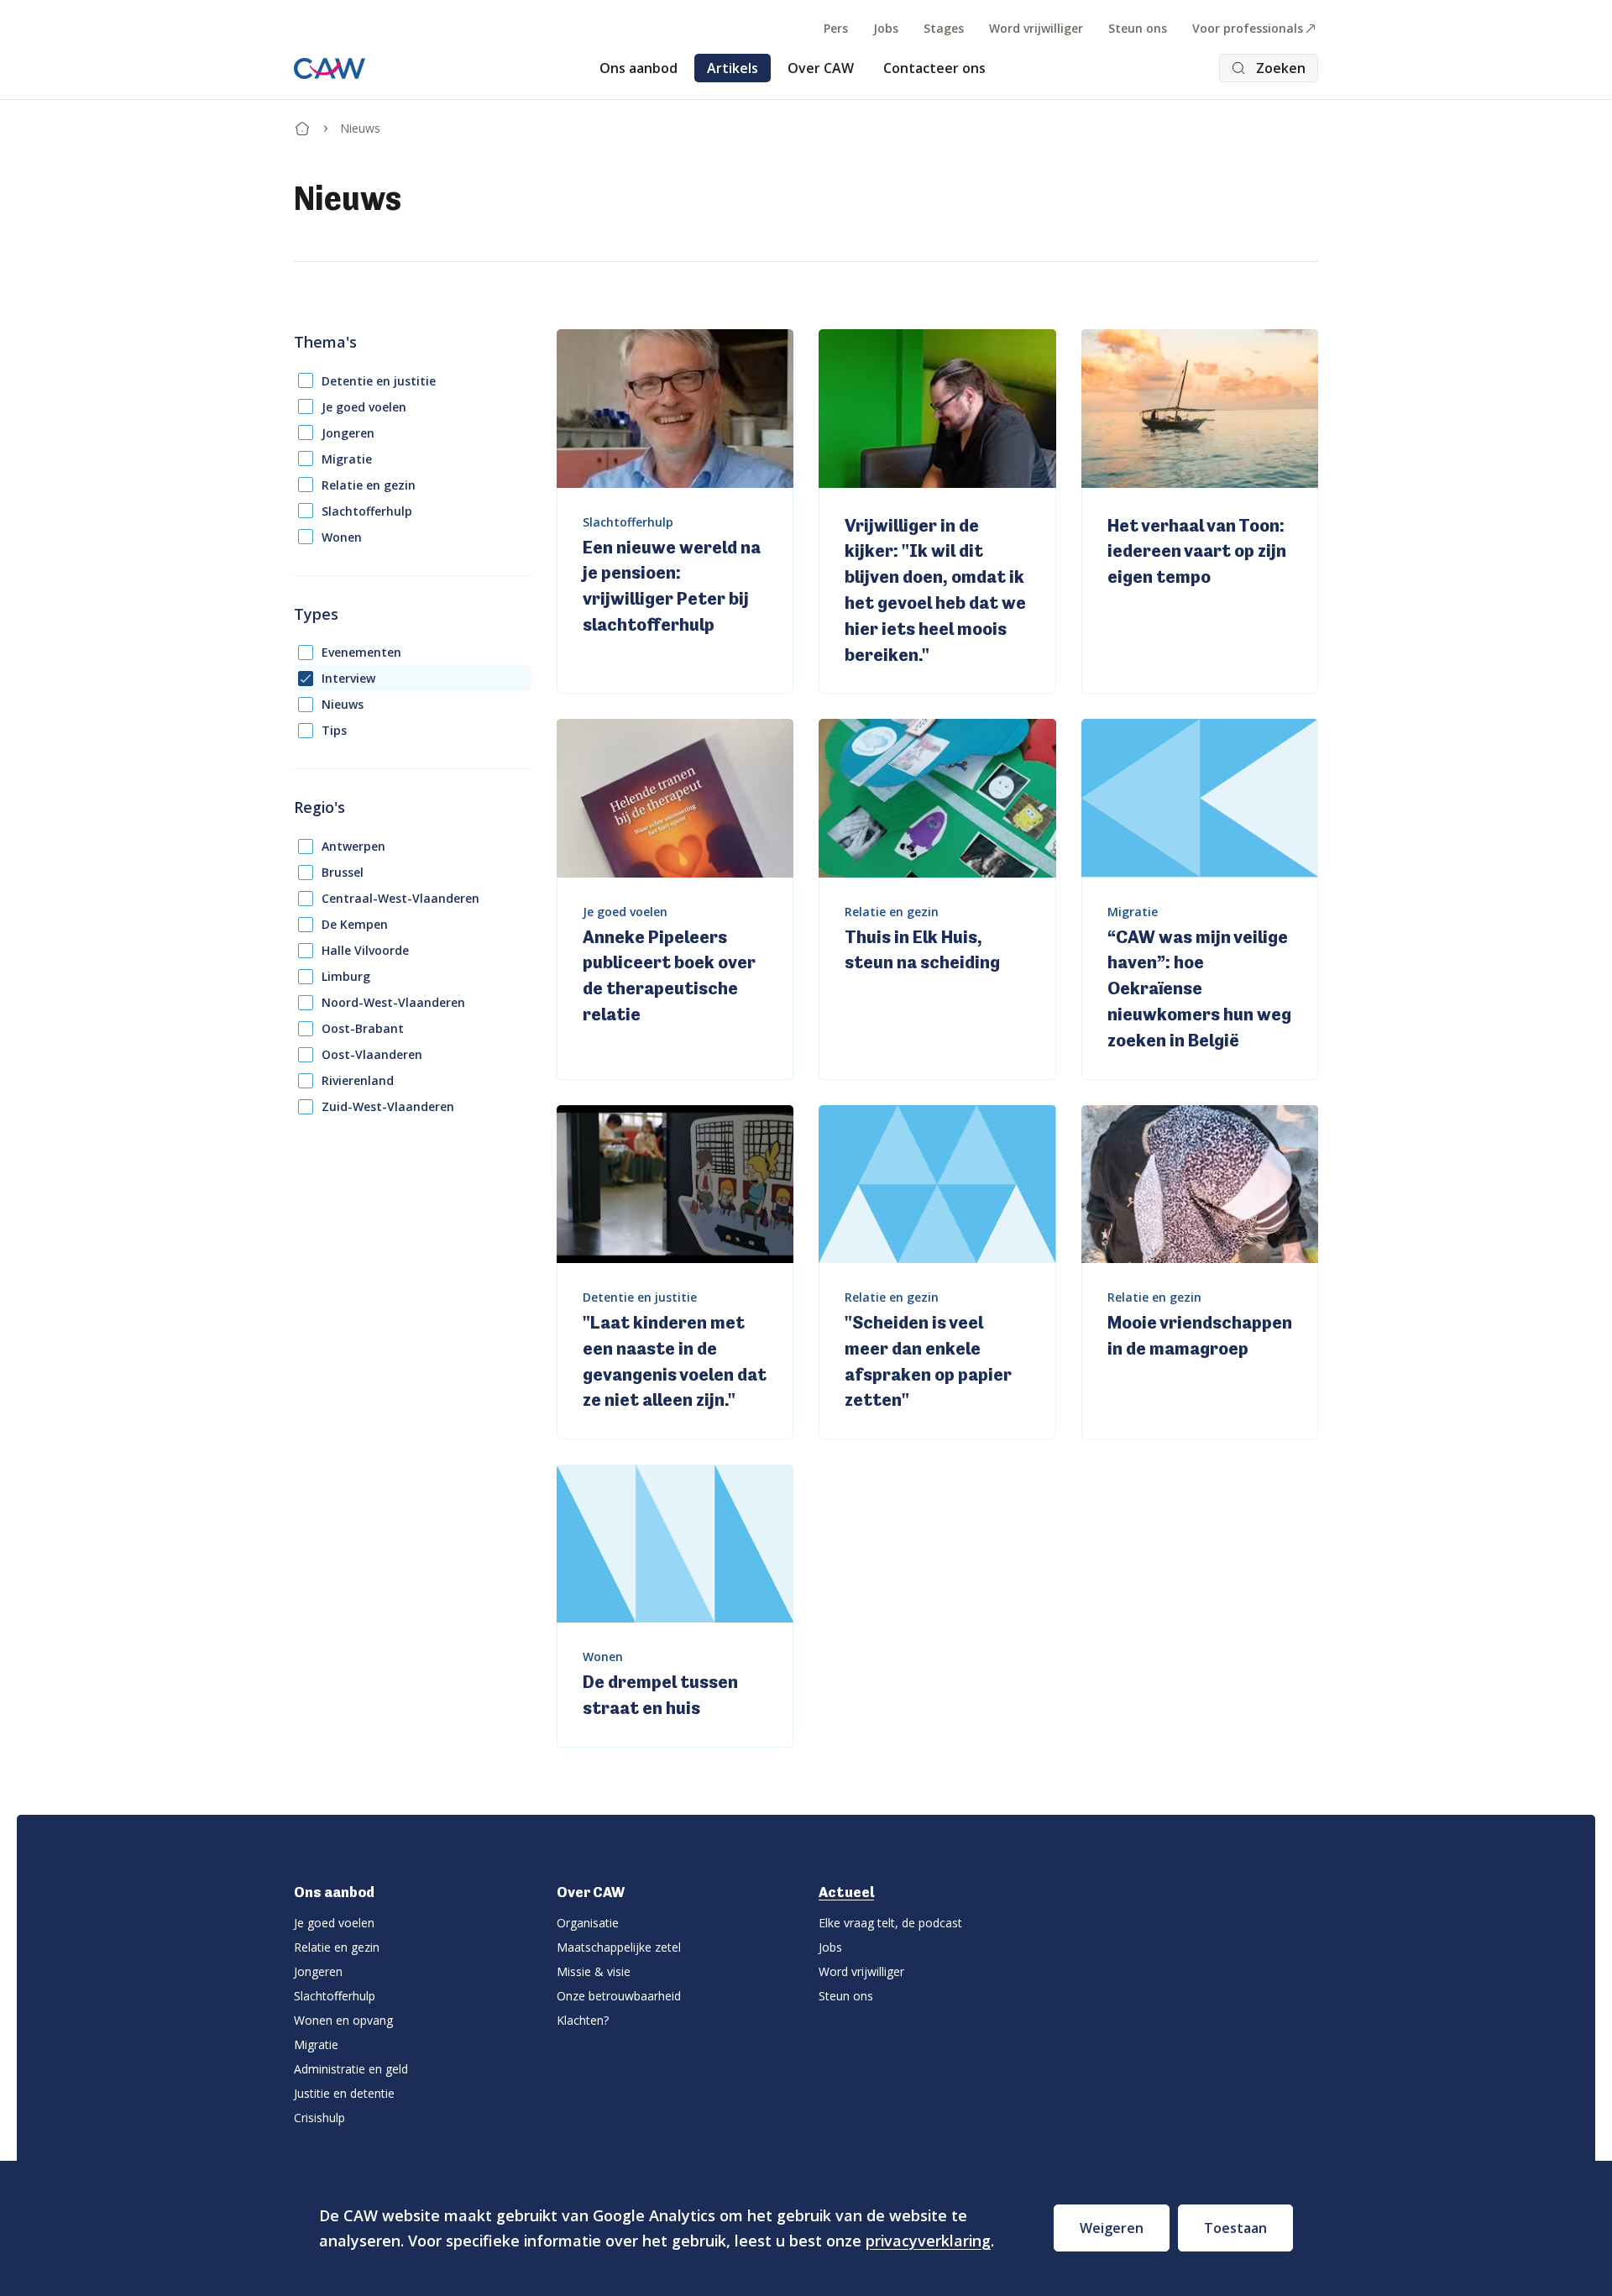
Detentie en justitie (379, 381)
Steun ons (1138, 28)
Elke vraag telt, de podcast (890, 1923)
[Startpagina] (302, 125)
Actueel (846, 1892)
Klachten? (583, 2020)
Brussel (343, 872)
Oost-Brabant (363, 1028)
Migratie (347, 459)
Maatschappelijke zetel (619, 1947)
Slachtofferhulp (367, 511)
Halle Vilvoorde (365, 950)
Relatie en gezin (369, 485)
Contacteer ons (934, 68)
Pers (836, 28)
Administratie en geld (351, 2069)
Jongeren (348, 433)
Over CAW (821, 68)
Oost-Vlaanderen (372, 1054)
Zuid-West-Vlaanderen (388, 1106)
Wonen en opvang (343, 2020)
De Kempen (355, 924)
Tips (334, 730)
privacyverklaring (928, 2241)
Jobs (886, 28)
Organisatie (588, 1923)
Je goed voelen (364, 407)
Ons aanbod (639, 68)
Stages (944, 28)
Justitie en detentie (344, 2093)
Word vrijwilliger (1036, 28)
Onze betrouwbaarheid (619, 1996)
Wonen (342, 537)
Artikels (733, 68)
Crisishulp (319, 2118)
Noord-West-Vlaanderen (393, 1002)
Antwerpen (353, 846)
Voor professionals (1248, 28)
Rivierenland (358, 1080)
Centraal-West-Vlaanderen (400, 898)
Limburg (346, 976)
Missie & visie (594, 1971)
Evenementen (361, 652)
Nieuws (343, 704)
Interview (348, 678)
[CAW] (330, 68)
